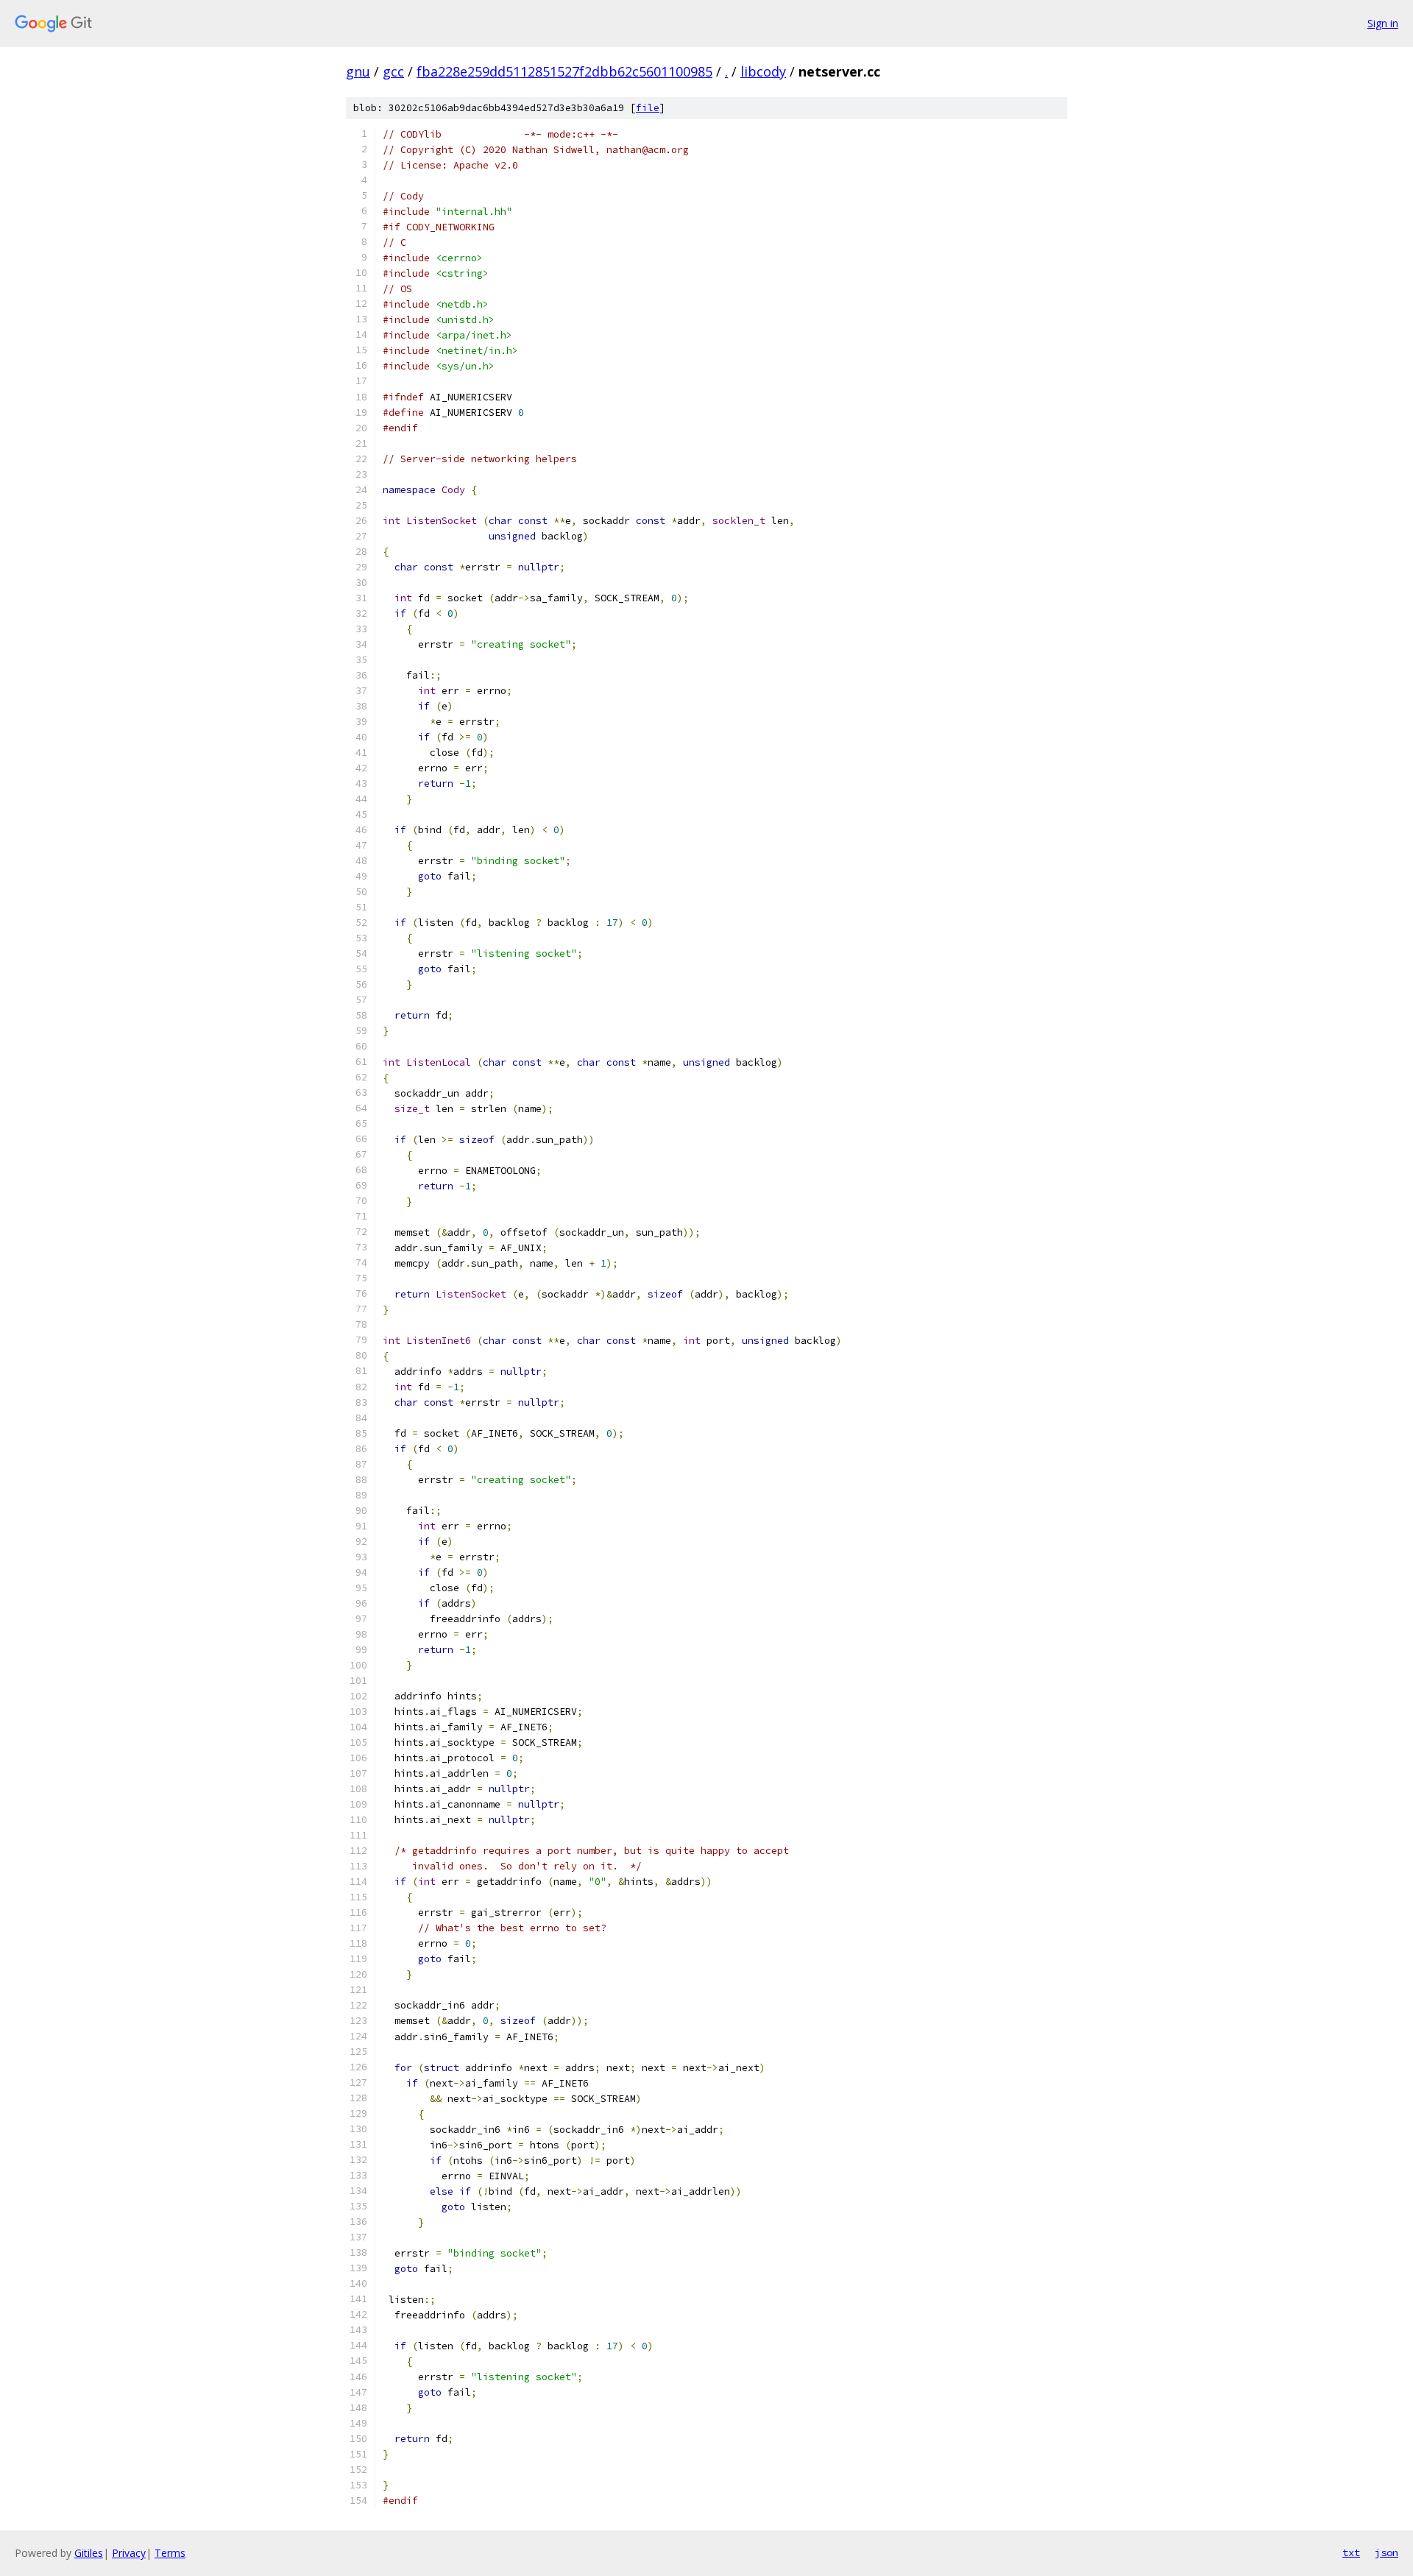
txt (1351, 2552)
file (648, 108)
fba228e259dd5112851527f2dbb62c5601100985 (564, 71)
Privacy (129, 2553)
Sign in (1383, 23)
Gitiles (89, 2553)
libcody (763, 71)
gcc (393, 71)
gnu (358, 71)
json (1387, 2552)
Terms (170, 2553)
